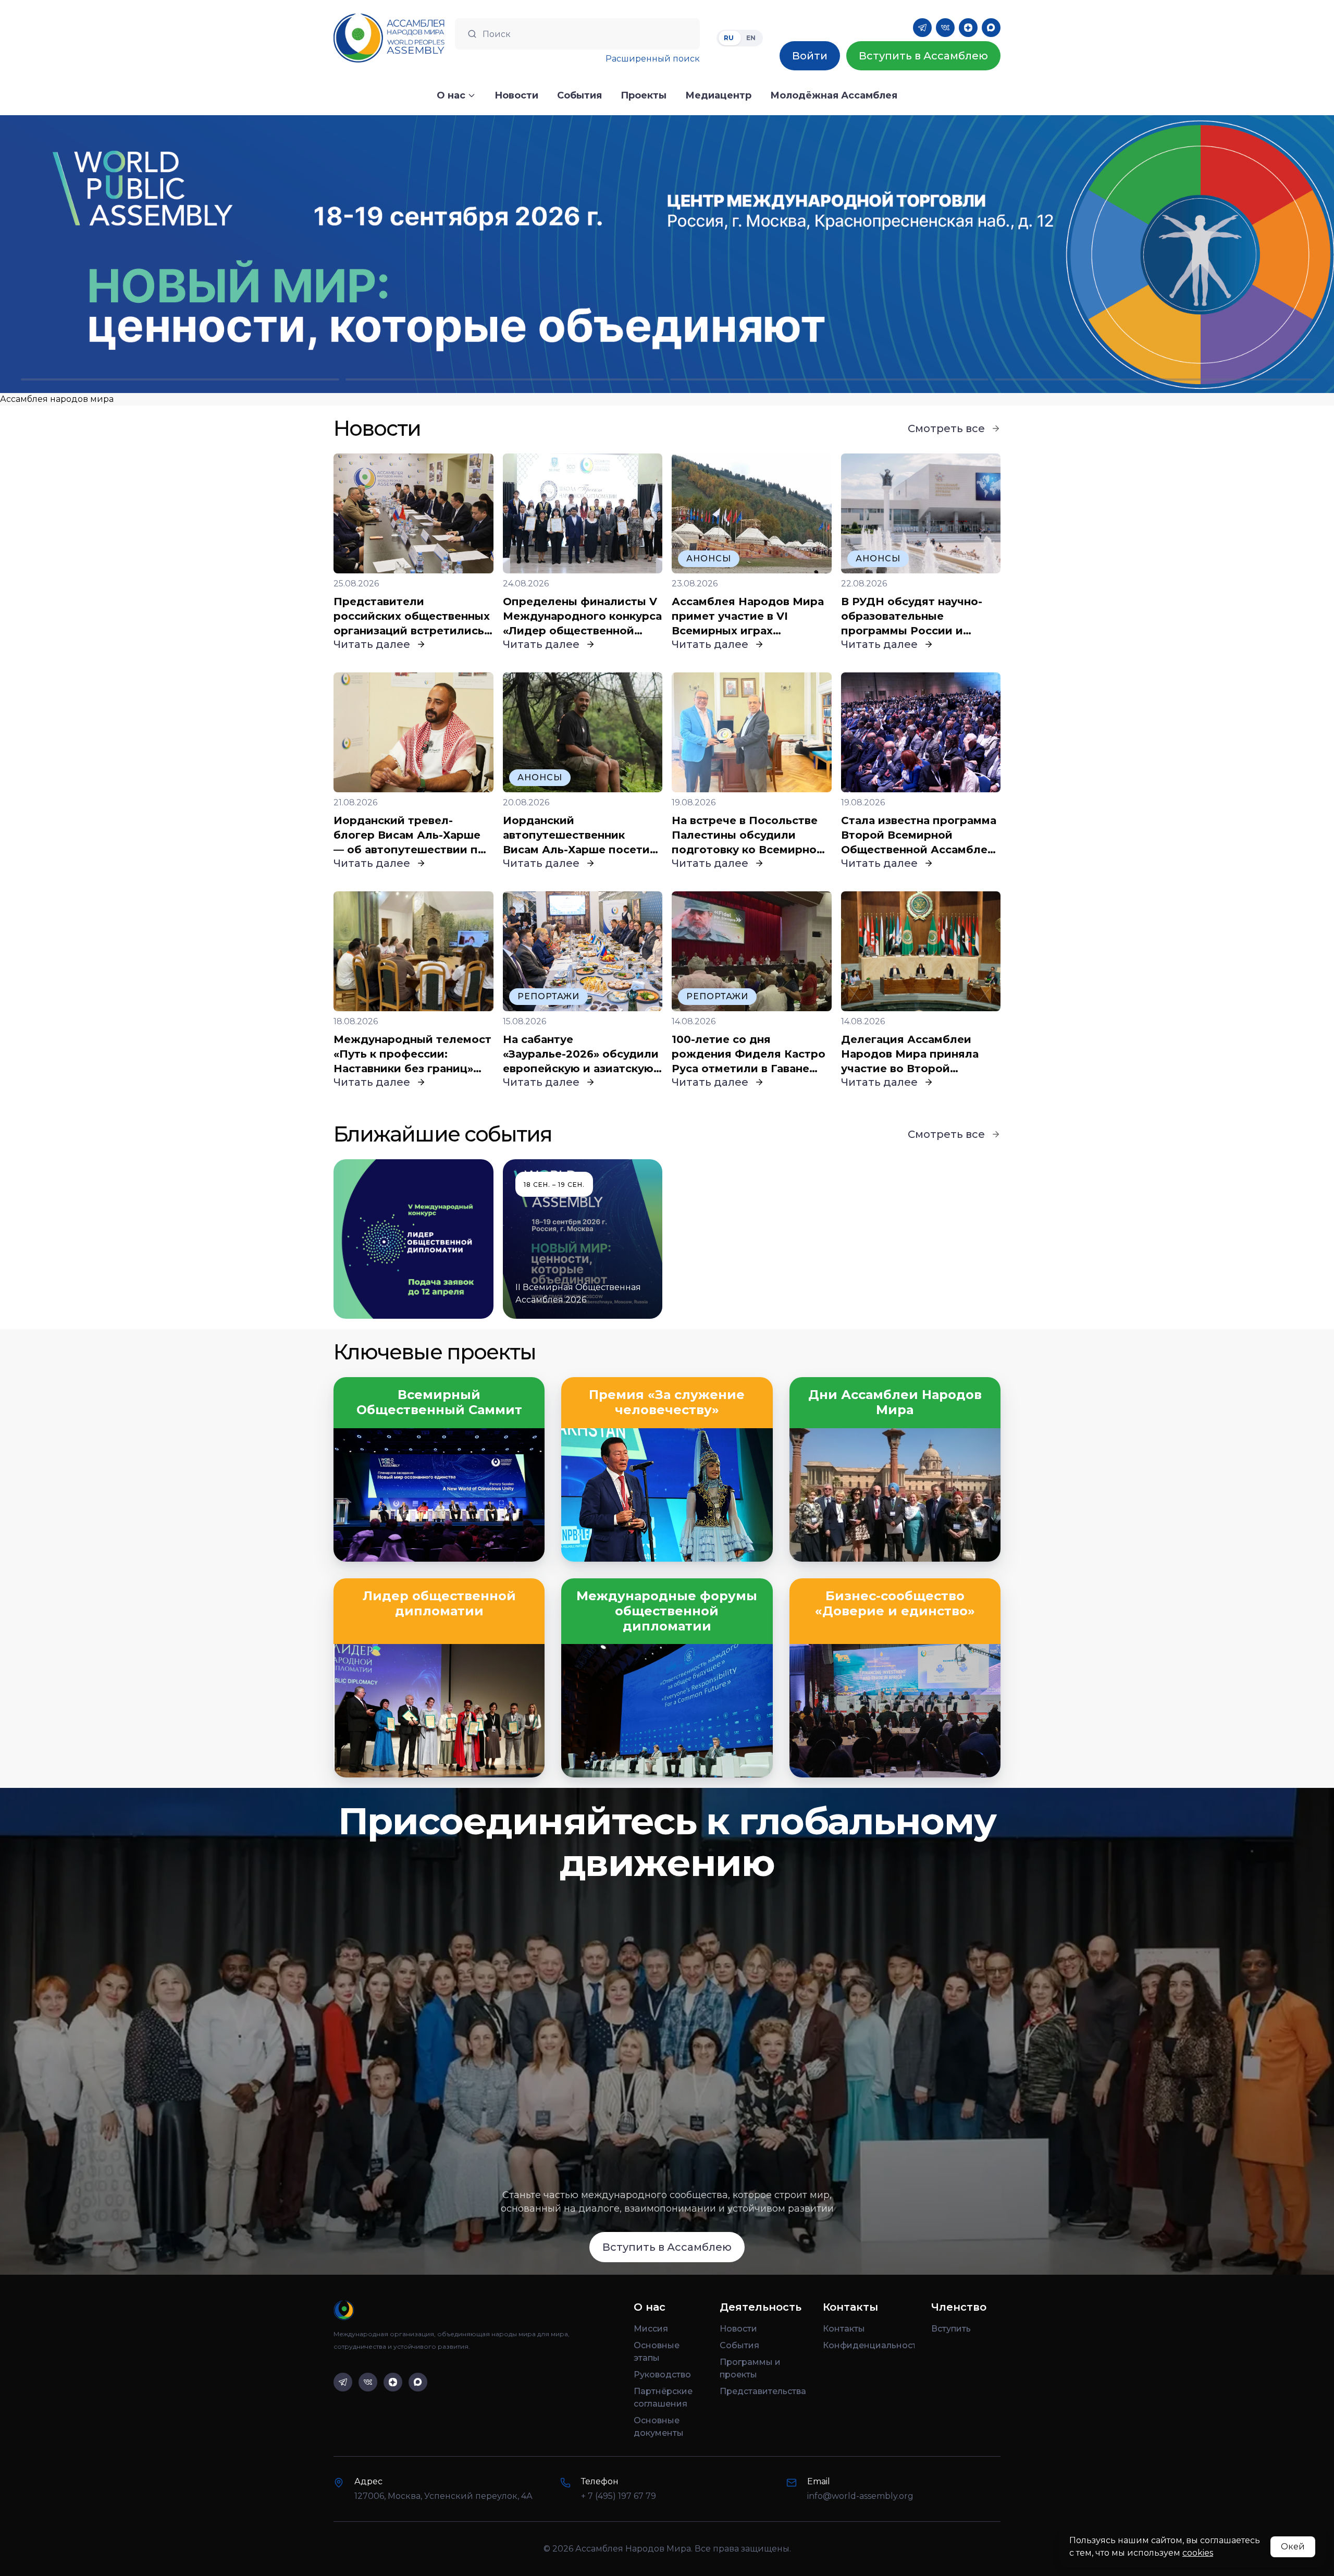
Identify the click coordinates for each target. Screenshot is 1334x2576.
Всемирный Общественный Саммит (439, 1402)
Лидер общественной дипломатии (439, 1604)
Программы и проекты (750, 2368)
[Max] (991, 28)
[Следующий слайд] (1167, 254)
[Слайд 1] (180, 379)
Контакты (844, 2329)
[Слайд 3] (829, 379)
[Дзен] (968, 28)
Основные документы (659, 2427)
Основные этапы (657, 2352)
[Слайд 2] (505, 379)
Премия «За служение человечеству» (667, 1402)
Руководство (662, 2375)
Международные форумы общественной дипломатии (667, 1611)
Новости (738, 2329)
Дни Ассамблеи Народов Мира (895, 1402)
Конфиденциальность (869, 2345)
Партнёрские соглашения (663, 2397)
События (739, 2345)
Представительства (763, 2391)
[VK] (945, 28)
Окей (1293, 2547)
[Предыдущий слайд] (167, 254)
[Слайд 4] (1154, 379)
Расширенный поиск (653, 59)
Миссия (651, 2329)
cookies (1198, 2553)
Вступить (951, 2329)
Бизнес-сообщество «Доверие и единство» (895, 1604)
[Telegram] (922, 28)
